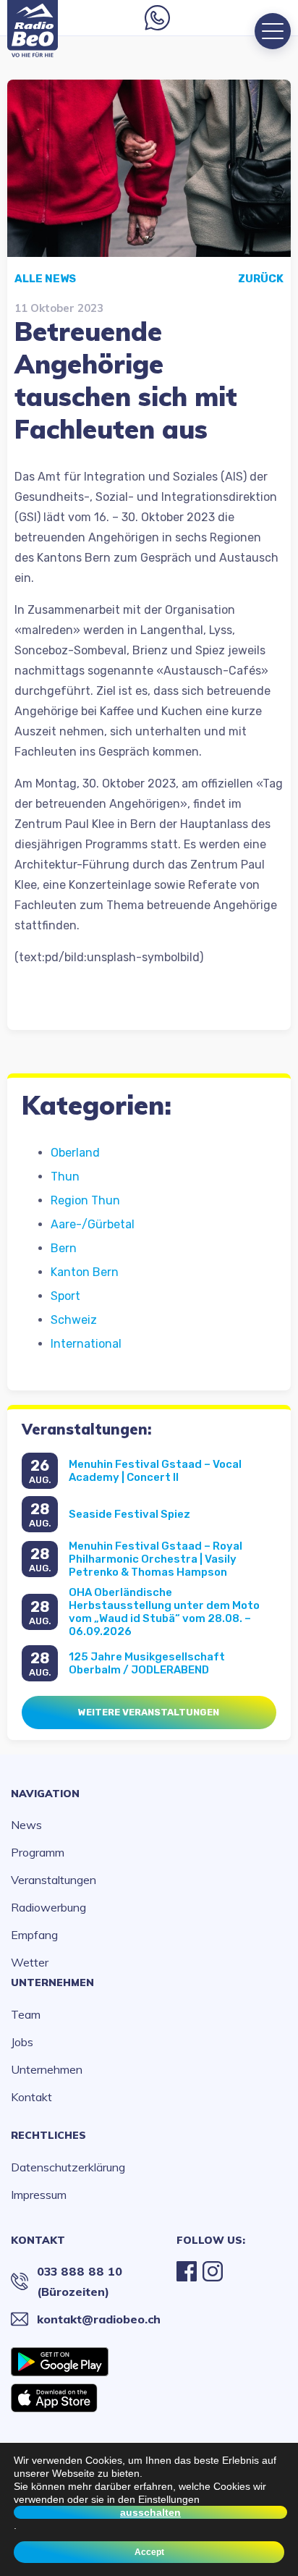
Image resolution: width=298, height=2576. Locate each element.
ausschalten (150, 2512)
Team (26, 2014)
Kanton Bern (85, 1272)
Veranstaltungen (54, 1880)
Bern (64, 1248)
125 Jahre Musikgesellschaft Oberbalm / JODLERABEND (147, 1663)
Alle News (45, 279)
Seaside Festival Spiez (129, 1514)
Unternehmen (52, 1982)
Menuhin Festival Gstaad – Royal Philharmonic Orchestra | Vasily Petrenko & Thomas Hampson (156, 1559)
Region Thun (85, 1200)
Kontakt (31, 2097)
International (86, 1344)
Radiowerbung (48, 1907)
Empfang (34, 1935)
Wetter (30, 1962)
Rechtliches (48, 2135)
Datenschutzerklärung (68, 2167)
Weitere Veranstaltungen (149, 1712)
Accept (149, 2552)
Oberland (75, 1153)
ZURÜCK (261, 279)
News (26, 1825)
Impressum (39, 2195)
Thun (65, 1177)
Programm (38, 1852)
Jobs (22, 2042)
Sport (65, 1296)
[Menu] (273, 31)
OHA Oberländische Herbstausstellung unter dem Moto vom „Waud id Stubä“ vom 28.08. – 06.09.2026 (164, 1612)
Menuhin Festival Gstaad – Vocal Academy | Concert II (155, 1471)
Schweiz (74, 1320)
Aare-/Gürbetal (93, 1224)
